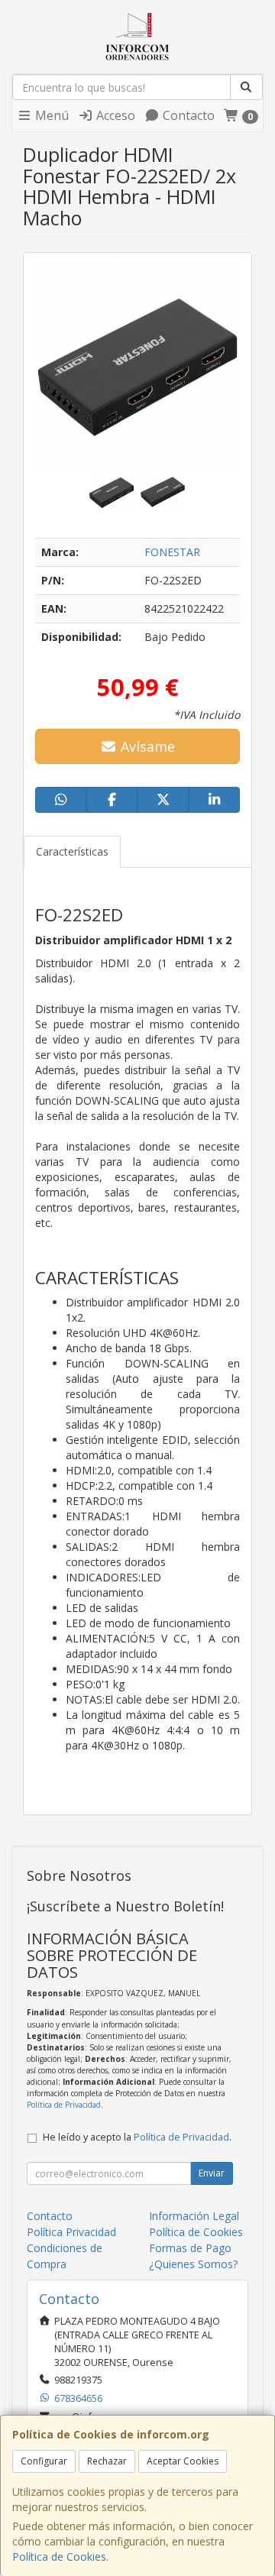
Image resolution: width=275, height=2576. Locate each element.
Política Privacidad (71, 2232)
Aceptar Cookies (183, 2461)
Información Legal (194, 2216)
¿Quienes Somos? (193, 2264)
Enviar (212, 2173)
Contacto (187, 115)
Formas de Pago (190, 2248)
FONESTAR (172, 552)
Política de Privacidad (64, 2105)
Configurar (44, 2461)
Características (72, 851)
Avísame (146, 746)
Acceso (114, 115)
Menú (50, 115)
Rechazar (107, 2461)
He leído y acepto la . (137, 2137)
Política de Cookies (59, 2557)
